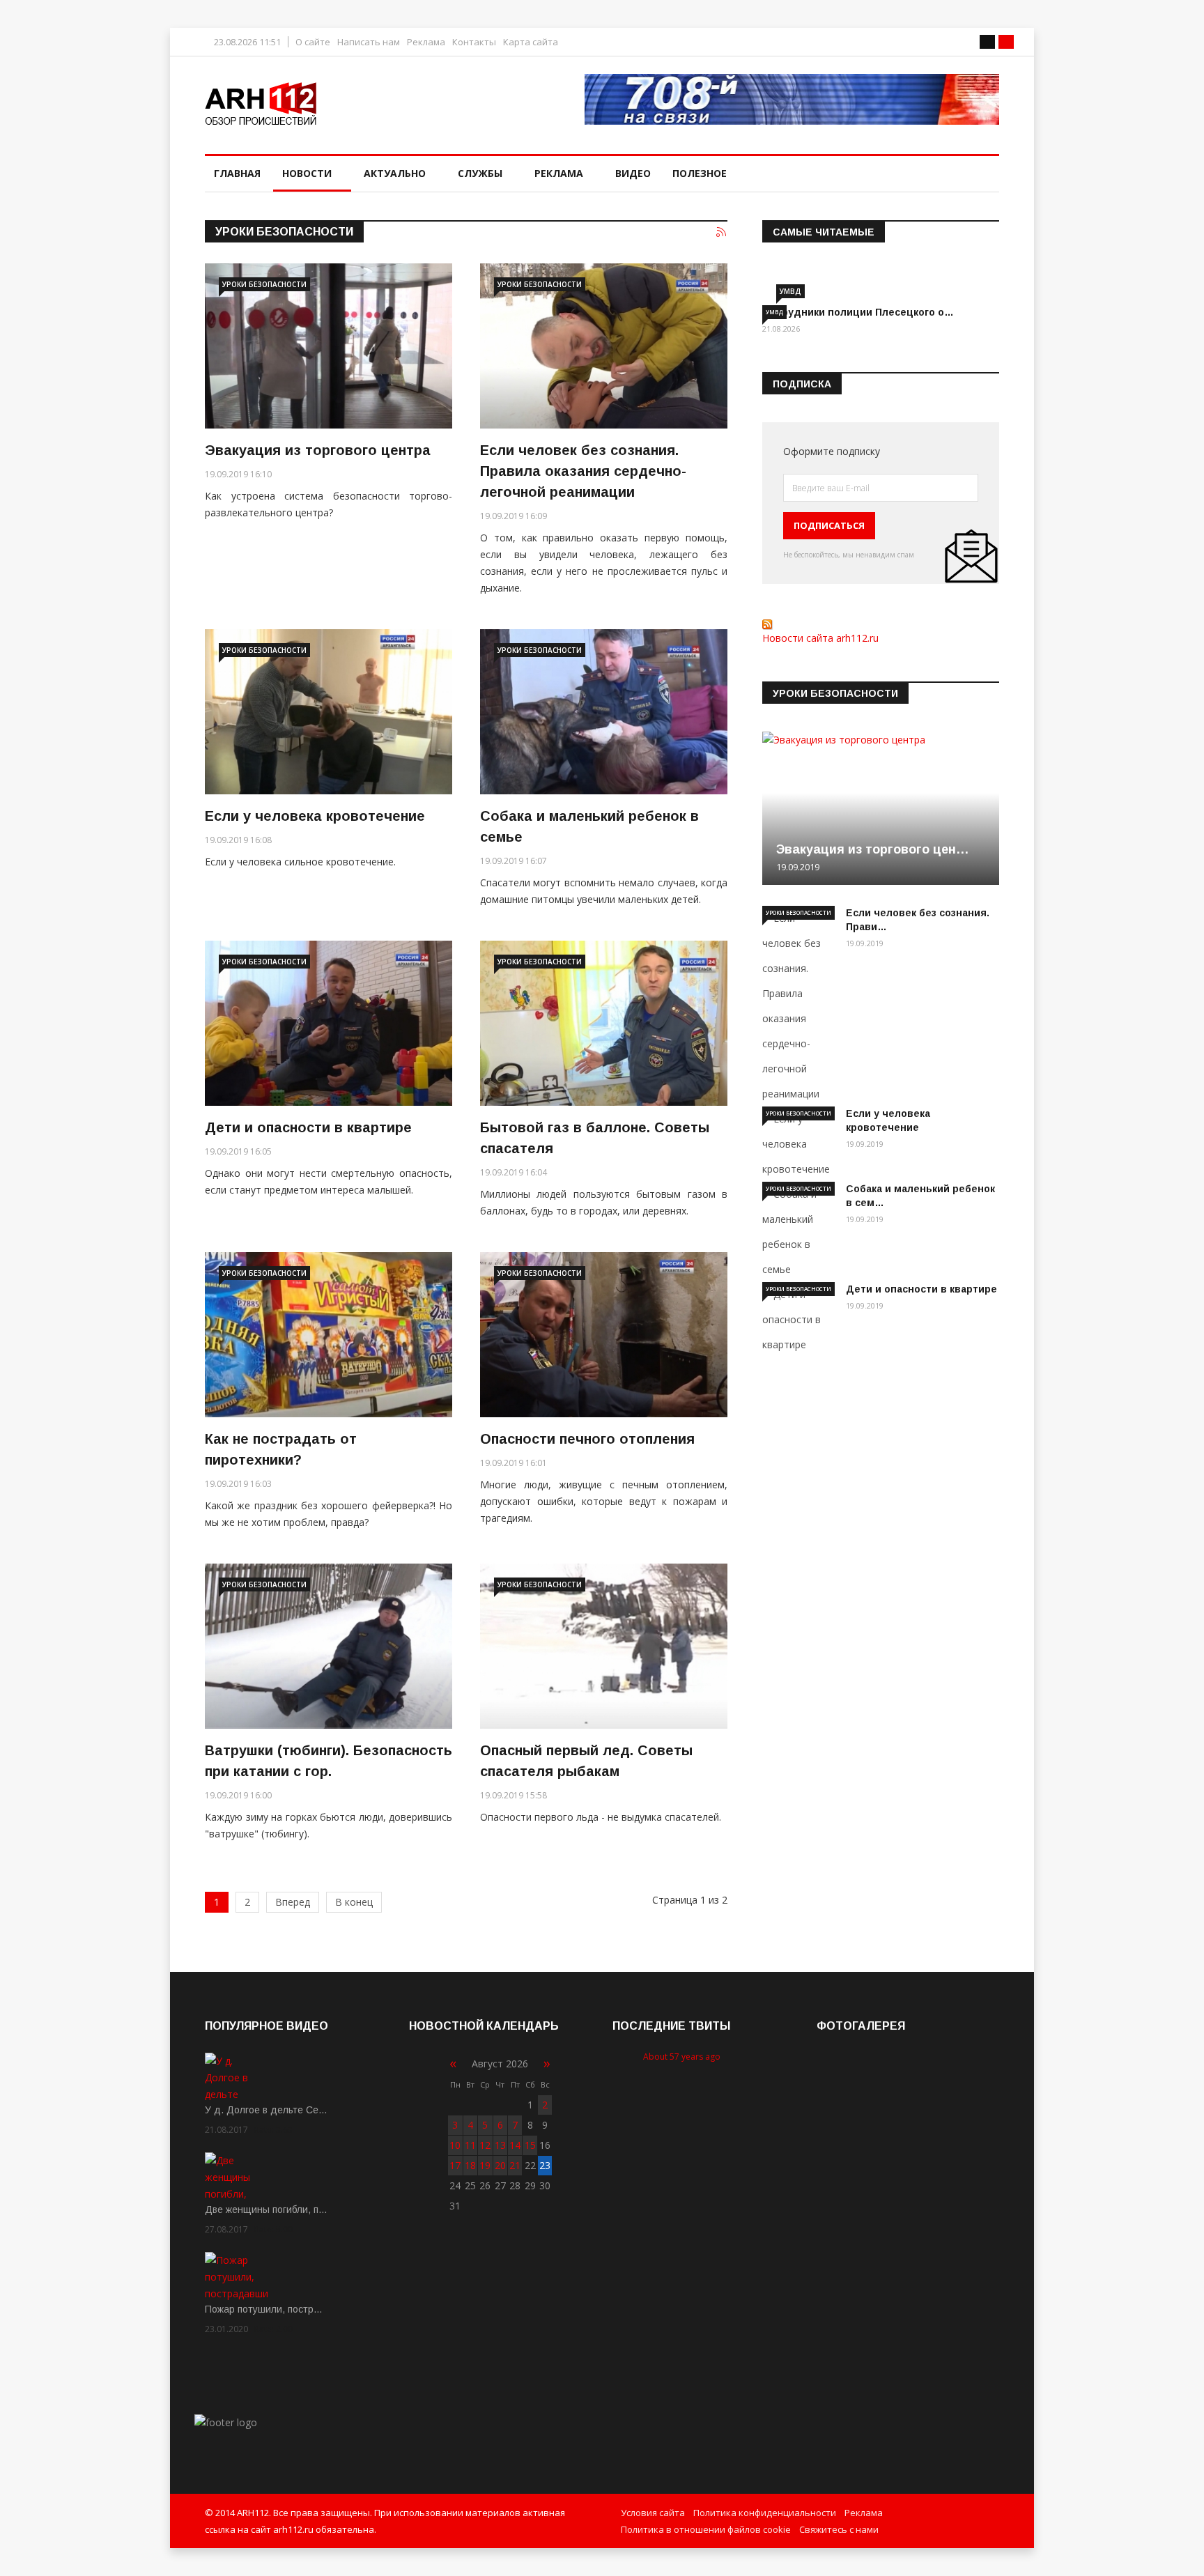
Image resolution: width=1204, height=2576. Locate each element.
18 (470, 2165)
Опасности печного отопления (587, 1439)
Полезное (700, 173)
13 (500, 2145)
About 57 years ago (682, 2057)
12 (485, 2145)
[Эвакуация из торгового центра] (329, 346)
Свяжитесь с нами (839, 2529)
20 (500, 2165)
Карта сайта (531, 42)
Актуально (395, 173)
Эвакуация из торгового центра (318, 450)
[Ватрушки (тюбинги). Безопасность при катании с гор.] (329, 1646)
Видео (633, 173)
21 (515, 2165)
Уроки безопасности (264, 284)
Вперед (293, 1902)
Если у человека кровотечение (315, 816)
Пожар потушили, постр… (264, 2309)
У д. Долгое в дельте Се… (266, 2110)
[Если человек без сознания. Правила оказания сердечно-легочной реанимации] (604, 346)
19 (485, 2165)
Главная (237, 173)
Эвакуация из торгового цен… (873, 849)
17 (455, 2165)
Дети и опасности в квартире (308, 1127)
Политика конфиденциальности (765, 2513)
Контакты (474, 42)
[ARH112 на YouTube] (792, 99)
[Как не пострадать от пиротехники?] (329, 1335)
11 (470, 2145)
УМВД (790, 291)
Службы (480, 173)
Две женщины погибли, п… (266, 2209)
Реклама (426, 42)
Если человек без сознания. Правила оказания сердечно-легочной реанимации (583, 471)
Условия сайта (653, 2513)
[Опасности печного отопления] (604, 1335)
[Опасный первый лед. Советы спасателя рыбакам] (604, 1646)
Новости (307, 173)
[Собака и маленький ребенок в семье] (604, 712)
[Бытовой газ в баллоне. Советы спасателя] (604, 1023)
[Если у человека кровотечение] (329, 712)
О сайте (313, 42)
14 (515, 2145)
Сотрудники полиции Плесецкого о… (858, 312)
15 (530, 2145)
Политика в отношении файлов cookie (706, 2529)
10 (455, 2145)
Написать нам (369, 42)
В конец (354, 1902)
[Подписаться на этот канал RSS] (722, 233)
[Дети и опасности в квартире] (329, 1023)
